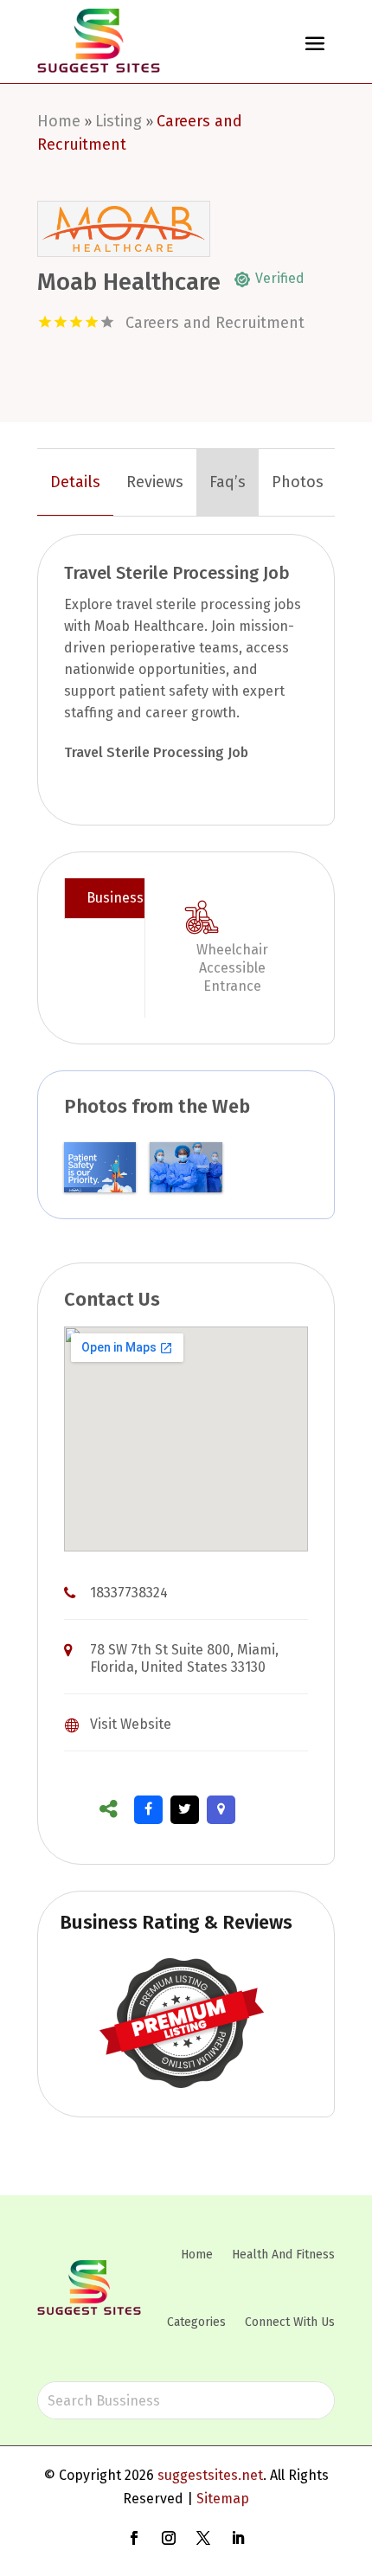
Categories (196, 2322)
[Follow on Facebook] (134, 2538)
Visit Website (131, 1724)
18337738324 (129, 1593)
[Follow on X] (203, 2538)
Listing (119, 121)
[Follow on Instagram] (169, 2538)
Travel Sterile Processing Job (156, 752)
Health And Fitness (283, 2255)
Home (59, 121)
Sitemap (223, 2499)
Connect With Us (290, 2322)
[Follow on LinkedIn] (238, 2538)
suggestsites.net (210, 2475)
